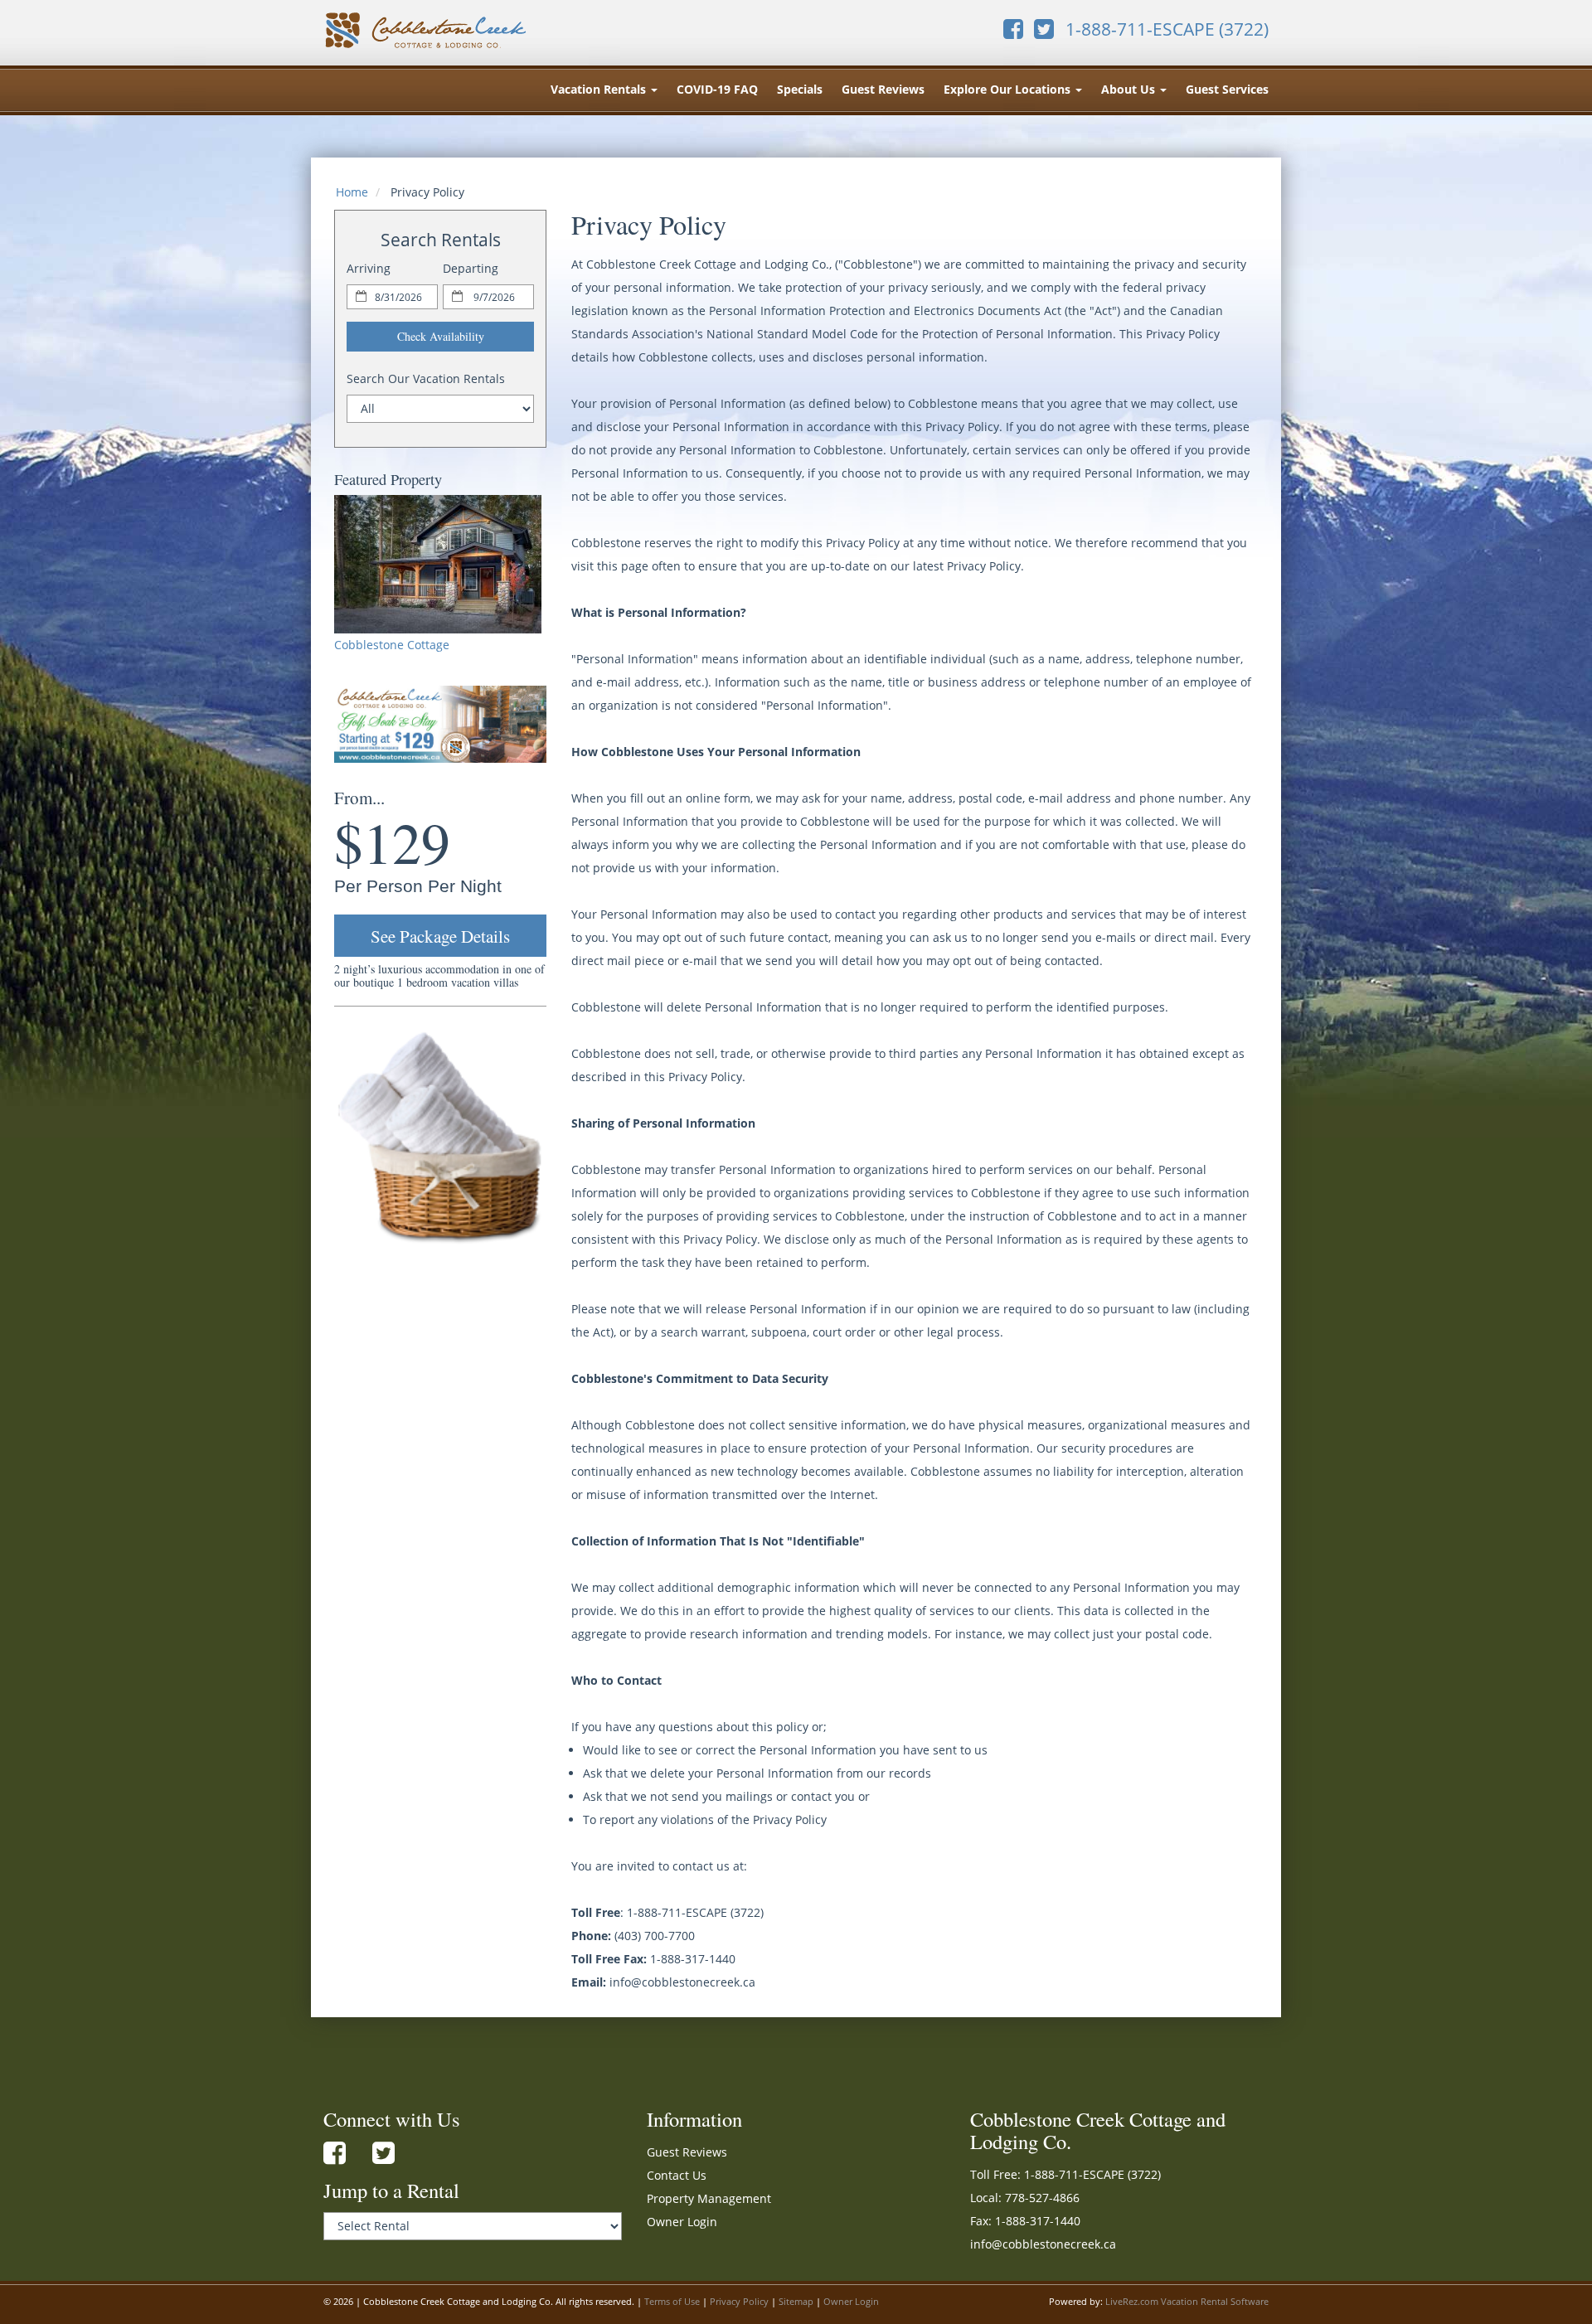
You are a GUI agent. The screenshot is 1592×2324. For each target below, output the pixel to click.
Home (352, 192)
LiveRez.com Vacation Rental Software (1187, 2302)
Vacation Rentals (600, 89)
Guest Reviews (883, 89)
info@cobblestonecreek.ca (1043, 2244)
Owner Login (682, 2222)
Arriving (369, 268)
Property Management (709, 2198)
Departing (471, 268)
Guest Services (1227, 89)
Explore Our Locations (1009, 89)
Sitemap (796, 2302)
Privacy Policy (739, 2302)
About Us (1130, 89)
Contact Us (677, 2175)
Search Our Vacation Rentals (426, 378)
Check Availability (441, 336)
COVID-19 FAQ (717, 89)
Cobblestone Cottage (392, 645)
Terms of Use (672, 2302)
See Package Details (440, 936)
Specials (800, 89)
